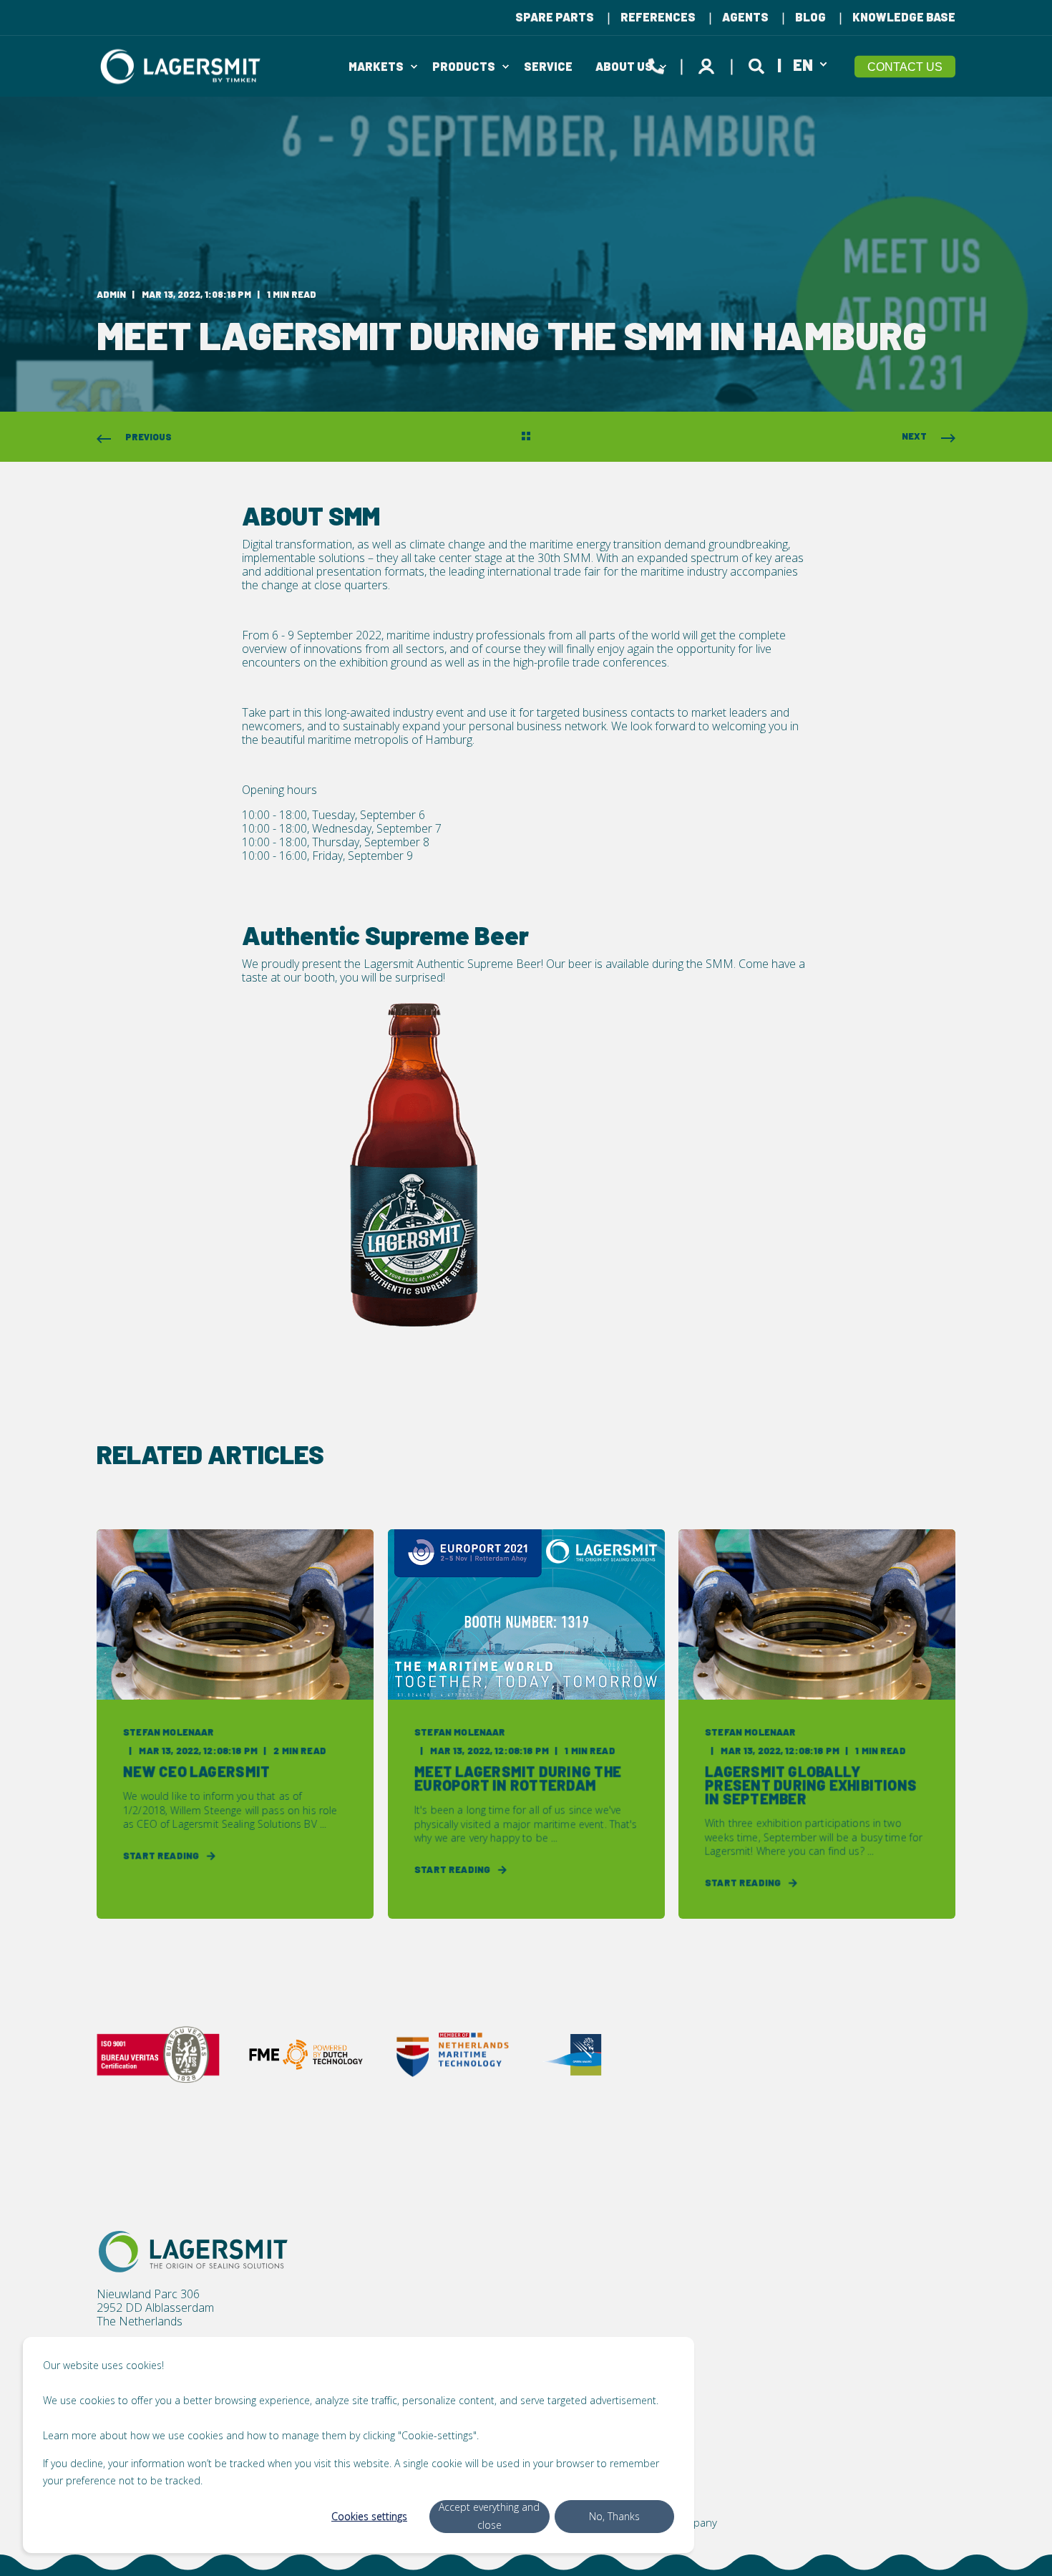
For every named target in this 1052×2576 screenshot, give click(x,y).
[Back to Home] (182, 66)
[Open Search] (759, 64)
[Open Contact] (656, 64)
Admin (111, 294)
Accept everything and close (489, 2516)
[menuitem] (555, 17)
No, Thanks (614, 2516)
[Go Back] (526, 437)
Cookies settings (369, 2516)
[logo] (193, 2252)
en (803, 64)
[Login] (708, 64)
